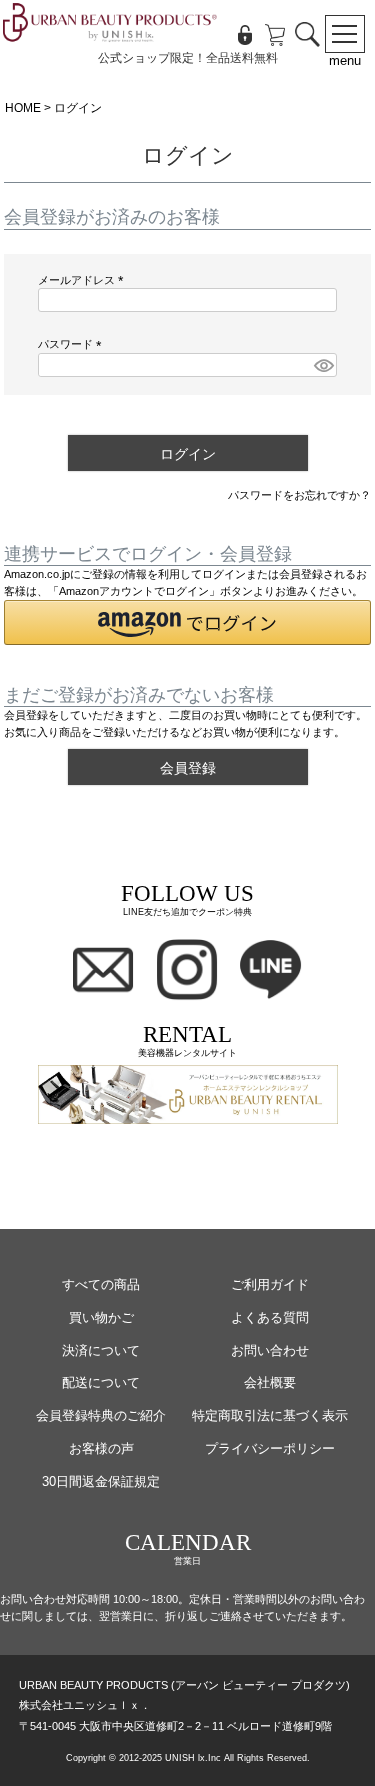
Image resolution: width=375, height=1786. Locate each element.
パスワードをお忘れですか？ (299, 495)
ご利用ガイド (270, 1284)
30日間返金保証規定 (101, 1481)
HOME (23, 108)
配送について (101, 1382)
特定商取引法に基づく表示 (270, 1415)
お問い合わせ (270, 1350)
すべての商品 (101, 1284)
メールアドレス (83, 280)
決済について (101, 1350)
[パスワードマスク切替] (322, 365)
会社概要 (270, 1382)
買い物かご (101, 1317)
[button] (188, 622)
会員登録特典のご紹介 (101, 1415)
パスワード (72, 344)
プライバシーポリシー (270, 1448)
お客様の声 (101, 1448)
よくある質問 (270, 1317)
